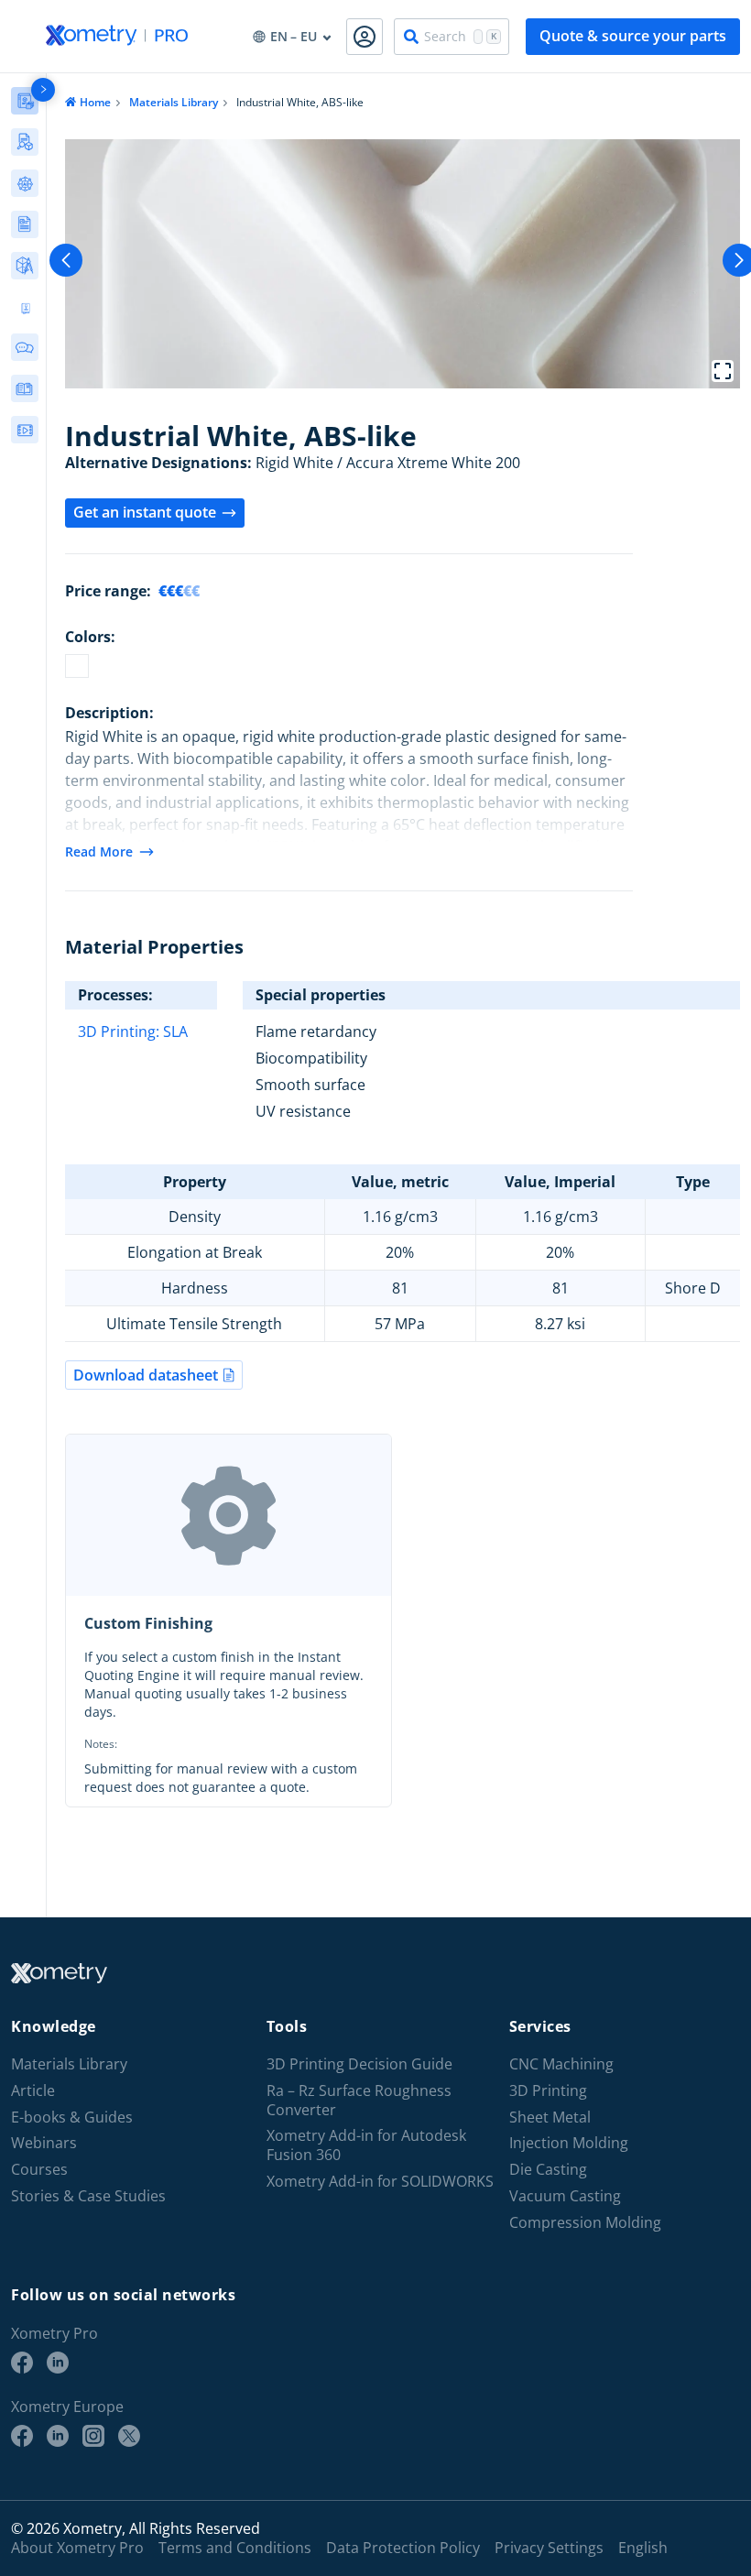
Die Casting (548, 2170)
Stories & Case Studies (88, 2196)
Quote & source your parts (633, 36)
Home (95, 102)
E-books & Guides (72, 2118)
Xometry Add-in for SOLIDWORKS (380, 2182)
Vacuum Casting (565, 2196)
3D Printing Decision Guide (359, 2064)
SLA (175, 1031)
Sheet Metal (550, 2118)
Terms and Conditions (235, 2548)
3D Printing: (120, 1031)
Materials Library (174, 102)
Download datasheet (146, 1375)
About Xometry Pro (77, 2548)
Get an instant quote (145, 512)
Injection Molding (569, 2143)
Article (33, 2091)
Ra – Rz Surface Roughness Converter (359, 2101)
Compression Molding (585, 2223)
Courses (39, 2170)
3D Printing (548, 2091)
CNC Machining (561, 2064)
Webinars (44, 2143)
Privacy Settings (549, 2548)
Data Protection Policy (403, 2548)
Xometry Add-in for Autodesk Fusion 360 (366, 2145)
